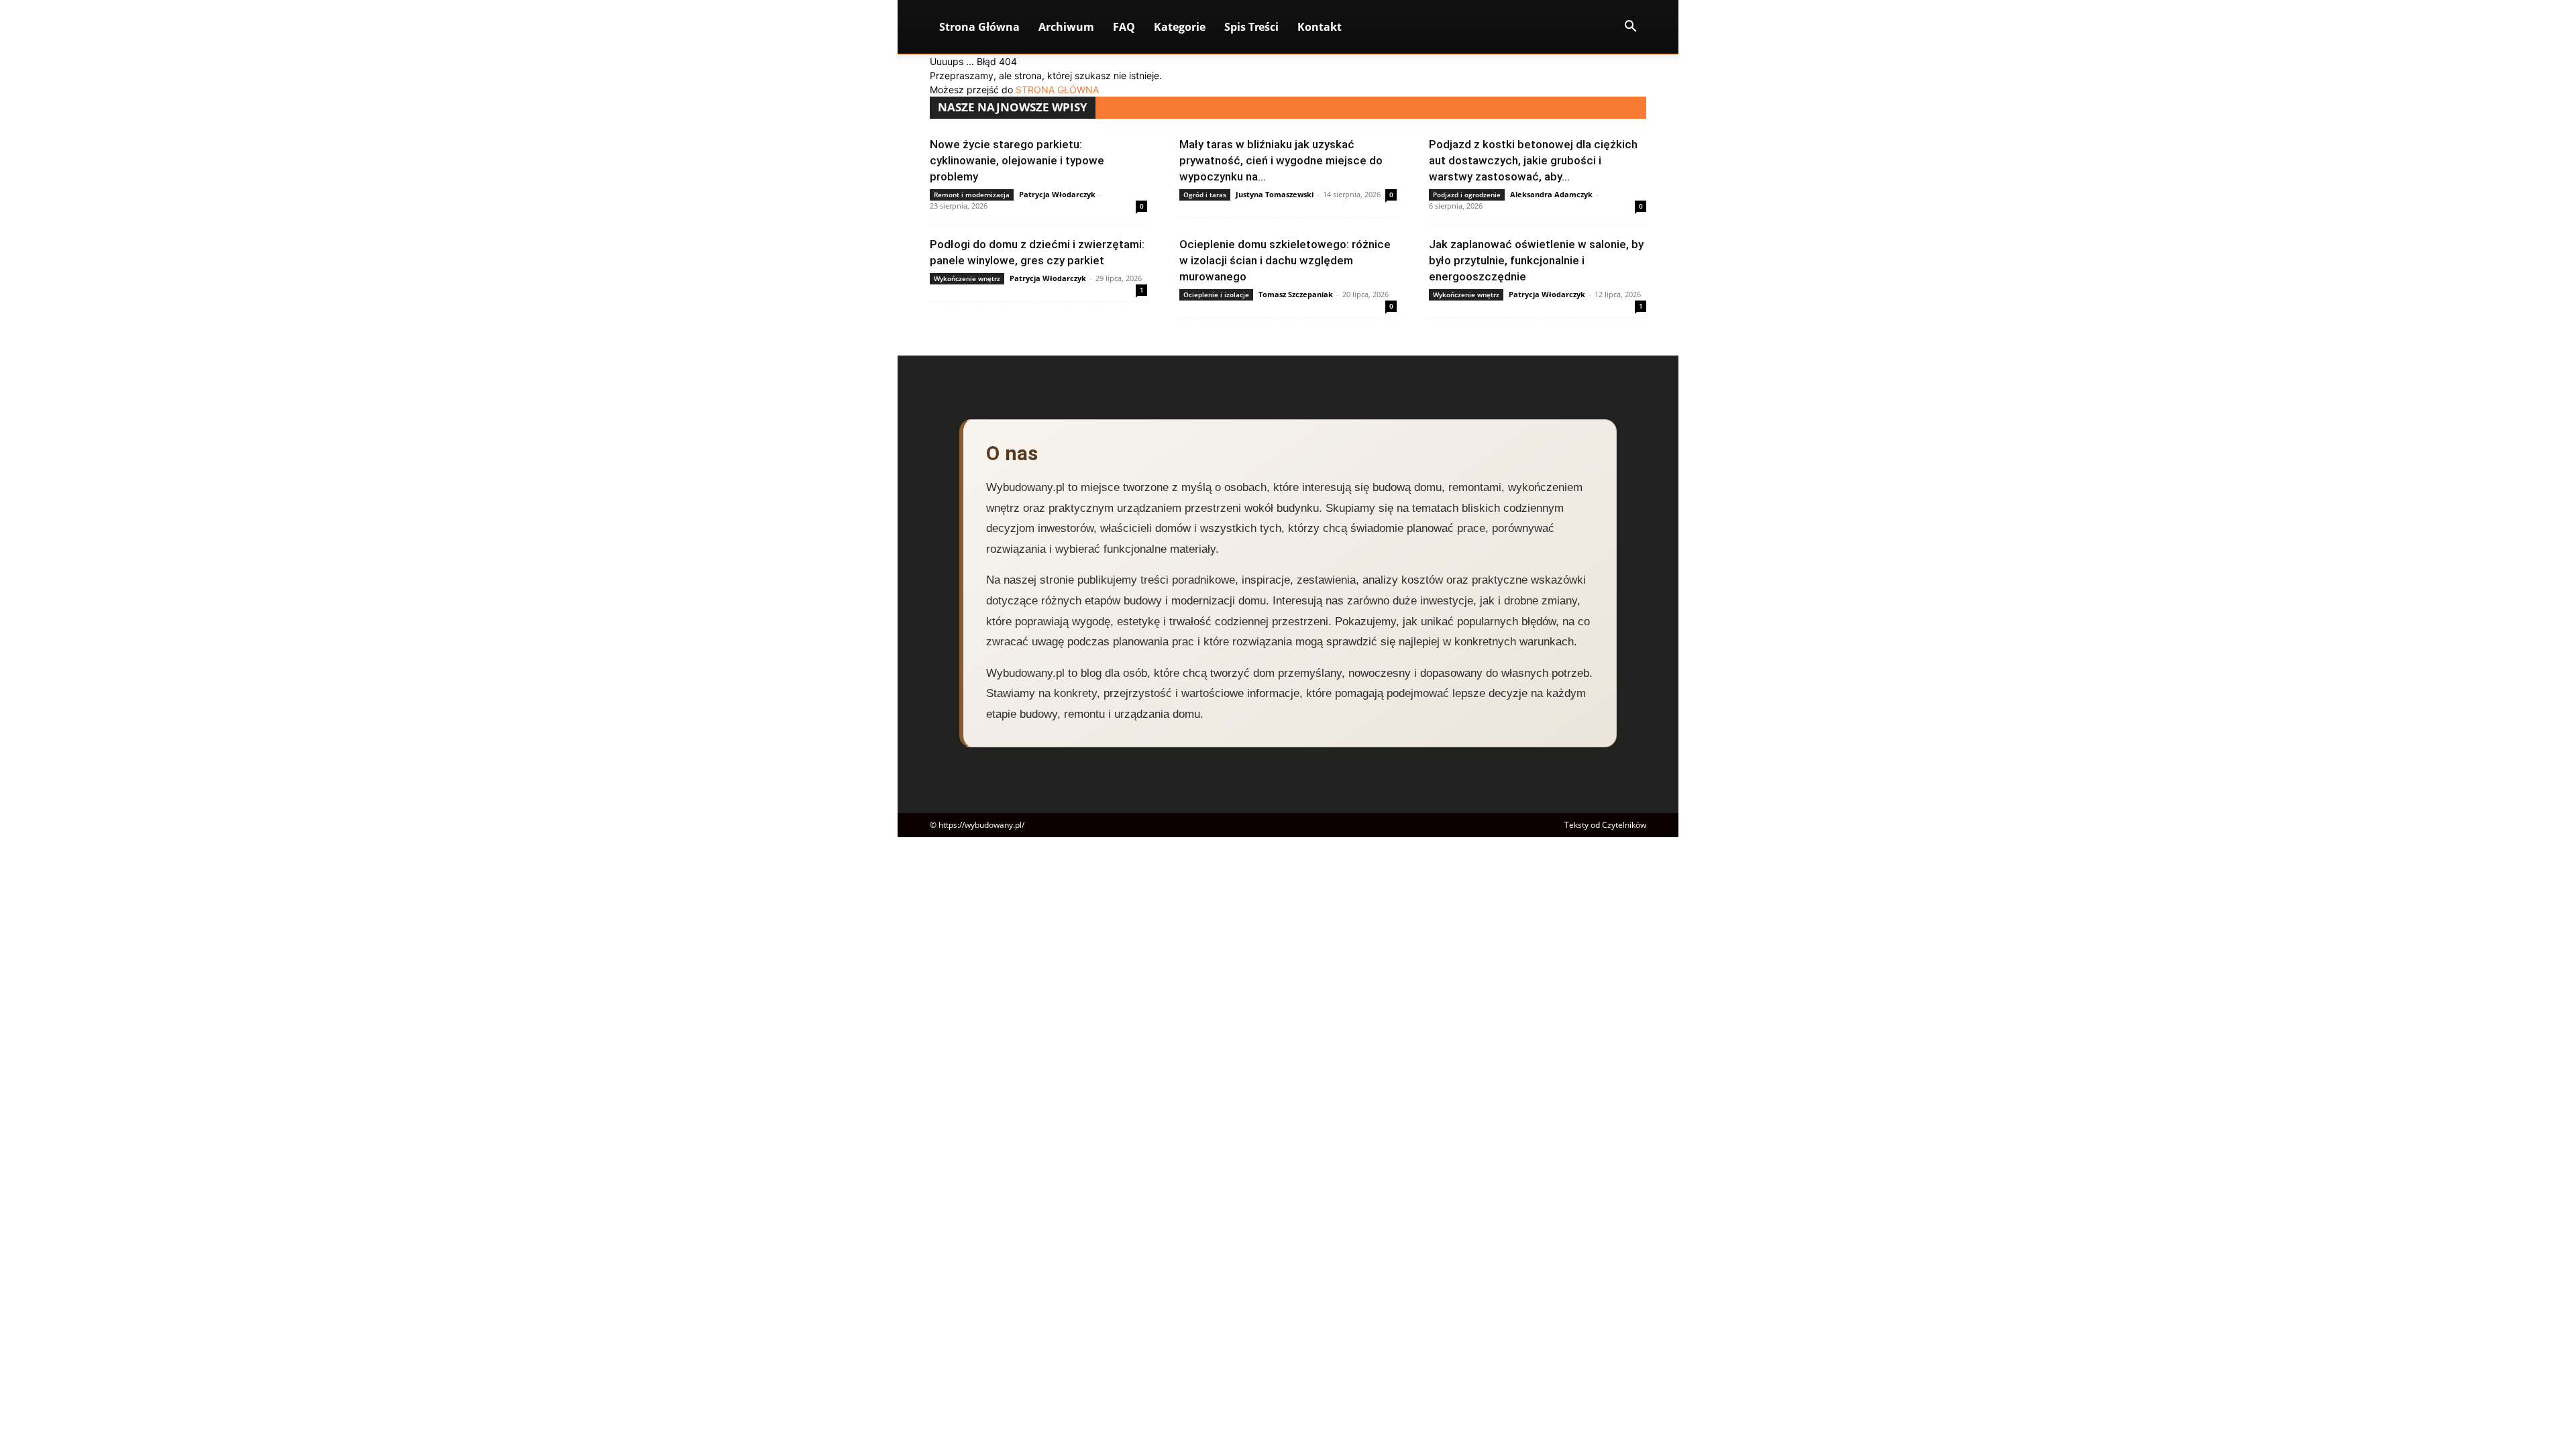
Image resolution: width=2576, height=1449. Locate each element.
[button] (1630, 28)
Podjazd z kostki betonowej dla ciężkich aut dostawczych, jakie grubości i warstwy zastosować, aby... (1533, 160)
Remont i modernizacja (972, 195)
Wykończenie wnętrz (967, 278)
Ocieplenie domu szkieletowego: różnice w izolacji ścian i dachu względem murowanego (1285, 260)
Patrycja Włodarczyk (1057, 194)
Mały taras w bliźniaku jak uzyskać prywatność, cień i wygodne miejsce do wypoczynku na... (1281, 160)
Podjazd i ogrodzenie (1467, 195)
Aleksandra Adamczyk (1551, 194)
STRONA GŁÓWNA (1057, 90)
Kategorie (1180, 27)
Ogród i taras (1205, 195)
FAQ (1124, 27)
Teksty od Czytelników (1605, 825)
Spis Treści (1251, 27)
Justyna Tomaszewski (1275, 194)
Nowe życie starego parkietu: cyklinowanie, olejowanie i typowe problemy (1017, 160)
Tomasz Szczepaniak (1296, 294)
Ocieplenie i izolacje (1216, 294)
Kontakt (1320, 27)
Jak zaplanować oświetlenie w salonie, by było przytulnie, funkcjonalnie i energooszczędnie (1536, 260)
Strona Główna (979, 27)
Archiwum (1066, 27)
